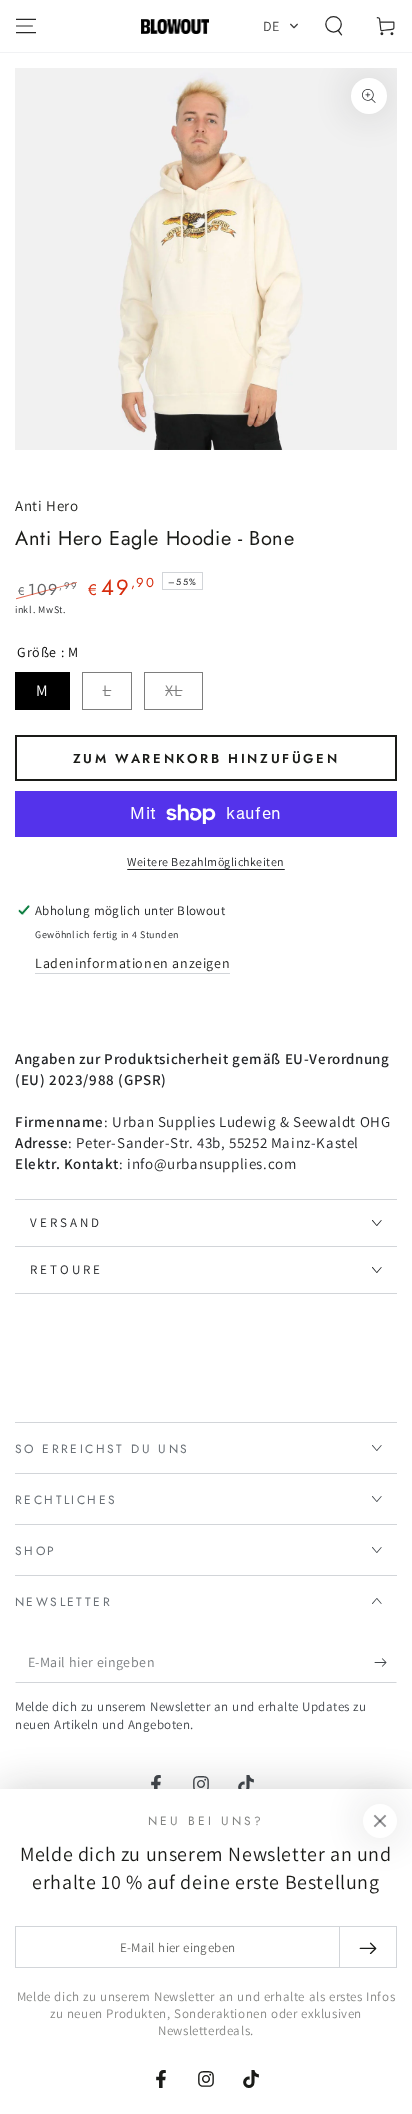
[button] (281, 26)
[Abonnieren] (385, 1663)
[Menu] (26, 26)
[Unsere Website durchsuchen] (334, 26)
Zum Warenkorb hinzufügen (206, 758)
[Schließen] (380, 1821)
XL (173, 690)
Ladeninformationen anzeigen (132, 963)
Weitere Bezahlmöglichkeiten (206, 861)
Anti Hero (46, 505)
